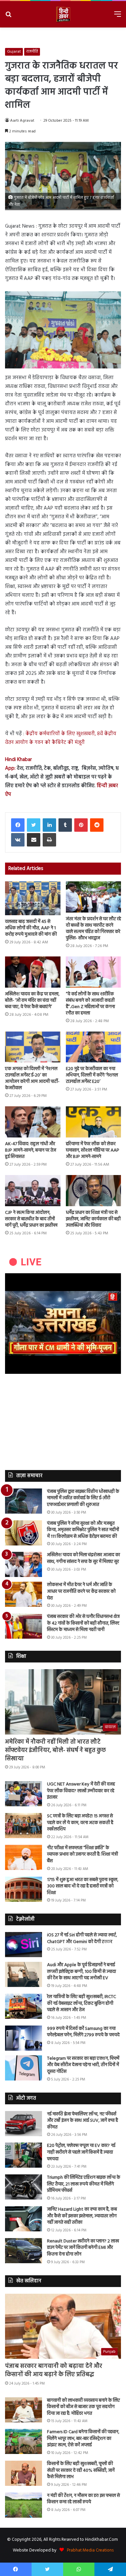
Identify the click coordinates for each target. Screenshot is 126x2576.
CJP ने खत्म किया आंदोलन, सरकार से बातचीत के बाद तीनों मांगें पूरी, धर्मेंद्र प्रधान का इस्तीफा (31, 1219)
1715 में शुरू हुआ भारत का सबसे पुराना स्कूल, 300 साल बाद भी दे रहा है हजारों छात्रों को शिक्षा (83, 1886)
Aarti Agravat (22, 121)
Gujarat (14, 52)
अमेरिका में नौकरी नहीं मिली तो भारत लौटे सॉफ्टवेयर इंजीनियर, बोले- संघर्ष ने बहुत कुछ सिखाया (55, 1750)
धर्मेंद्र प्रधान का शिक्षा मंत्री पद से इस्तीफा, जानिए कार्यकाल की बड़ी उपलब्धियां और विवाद (93, 1219)
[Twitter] (34, 825)
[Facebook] (18, 825)
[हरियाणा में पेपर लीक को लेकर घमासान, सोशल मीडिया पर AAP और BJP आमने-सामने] (94, 1122)
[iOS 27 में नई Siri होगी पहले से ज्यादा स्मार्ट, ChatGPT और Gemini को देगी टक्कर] (24, 1945)
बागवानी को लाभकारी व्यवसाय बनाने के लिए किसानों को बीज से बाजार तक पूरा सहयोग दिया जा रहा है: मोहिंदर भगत (83, 2407)
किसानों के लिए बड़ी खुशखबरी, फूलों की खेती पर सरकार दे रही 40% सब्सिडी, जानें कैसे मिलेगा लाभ (81, 2470)
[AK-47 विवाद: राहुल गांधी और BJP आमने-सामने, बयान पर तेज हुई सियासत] (33, 1122)
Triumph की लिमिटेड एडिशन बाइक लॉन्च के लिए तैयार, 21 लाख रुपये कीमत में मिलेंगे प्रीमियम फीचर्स (84, 2184)
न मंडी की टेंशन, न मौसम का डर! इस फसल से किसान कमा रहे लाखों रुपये (83, 2499)
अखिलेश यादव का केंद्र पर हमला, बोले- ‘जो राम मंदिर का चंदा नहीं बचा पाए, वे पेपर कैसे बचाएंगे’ (32, 1001)
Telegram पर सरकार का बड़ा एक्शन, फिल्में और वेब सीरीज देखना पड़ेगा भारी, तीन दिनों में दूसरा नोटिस (83, 2065)
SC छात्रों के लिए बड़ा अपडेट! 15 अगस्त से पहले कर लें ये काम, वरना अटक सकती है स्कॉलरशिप (80, 1823)
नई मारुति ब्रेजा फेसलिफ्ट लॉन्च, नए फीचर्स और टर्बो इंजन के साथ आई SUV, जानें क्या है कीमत (82, 2121)
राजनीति (32, 52)
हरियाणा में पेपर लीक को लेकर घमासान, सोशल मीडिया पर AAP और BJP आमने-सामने (93, 1150)
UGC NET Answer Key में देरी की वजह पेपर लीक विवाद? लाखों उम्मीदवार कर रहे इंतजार (81, 1791)
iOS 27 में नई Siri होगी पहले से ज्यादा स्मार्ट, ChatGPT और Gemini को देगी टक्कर (82, 1939)
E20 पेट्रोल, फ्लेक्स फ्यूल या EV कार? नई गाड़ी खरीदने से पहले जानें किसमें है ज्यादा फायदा (81, 2152)
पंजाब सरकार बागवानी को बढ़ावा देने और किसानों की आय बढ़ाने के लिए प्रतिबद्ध (54, 2370)
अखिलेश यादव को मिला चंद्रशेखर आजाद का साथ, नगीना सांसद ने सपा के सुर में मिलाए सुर (83, 1558)
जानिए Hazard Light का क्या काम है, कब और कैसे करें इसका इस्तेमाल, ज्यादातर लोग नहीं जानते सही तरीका (82, 2216)
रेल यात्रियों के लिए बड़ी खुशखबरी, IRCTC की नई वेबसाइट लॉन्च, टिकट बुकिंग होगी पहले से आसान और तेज (81, 2003)
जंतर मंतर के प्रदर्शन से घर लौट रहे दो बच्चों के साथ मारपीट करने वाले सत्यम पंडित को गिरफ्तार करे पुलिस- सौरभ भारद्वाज (93, 929)
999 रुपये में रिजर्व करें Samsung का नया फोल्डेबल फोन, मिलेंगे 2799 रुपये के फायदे (83, 2032)
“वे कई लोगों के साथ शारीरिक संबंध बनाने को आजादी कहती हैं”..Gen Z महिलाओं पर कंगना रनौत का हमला (90, 1004)
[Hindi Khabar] (63, 14)
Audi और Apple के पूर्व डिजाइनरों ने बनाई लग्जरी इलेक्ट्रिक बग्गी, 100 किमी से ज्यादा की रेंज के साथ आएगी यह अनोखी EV (81, 1972)
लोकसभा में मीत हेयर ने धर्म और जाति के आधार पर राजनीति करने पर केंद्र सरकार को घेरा (81, 1591)
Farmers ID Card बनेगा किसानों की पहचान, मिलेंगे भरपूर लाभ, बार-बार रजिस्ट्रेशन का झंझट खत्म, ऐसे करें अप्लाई (83, 2439)
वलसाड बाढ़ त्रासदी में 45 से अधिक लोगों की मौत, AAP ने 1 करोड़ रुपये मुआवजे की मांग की (31, 928)
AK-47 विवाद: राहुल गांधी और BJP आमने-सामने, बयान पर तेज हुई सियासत (31, 1150)
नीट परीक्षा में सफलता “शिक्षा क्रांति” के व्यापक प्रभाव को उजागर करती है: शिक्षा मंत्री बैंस (82, 1855)
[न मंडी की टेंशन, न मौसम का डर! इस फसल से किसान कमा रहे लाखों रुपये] (24, 2505)
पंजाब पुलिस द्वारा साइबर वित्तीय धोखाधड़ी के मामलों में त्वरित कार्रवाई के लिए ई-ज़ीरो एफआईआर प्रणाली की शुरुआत (83, 1498)
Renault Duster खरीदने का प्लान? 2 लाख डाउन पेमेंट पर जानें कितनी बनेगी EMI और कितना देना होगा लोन (83, 2248)
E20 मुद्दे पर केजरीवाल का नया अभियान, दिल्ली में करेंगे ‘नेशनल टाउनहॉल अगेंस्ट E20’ (92, 1075)
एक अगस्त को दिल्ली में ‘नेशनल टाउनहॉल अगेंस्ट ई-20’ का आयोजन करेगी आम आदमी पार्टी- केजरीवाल (32, 1078)
